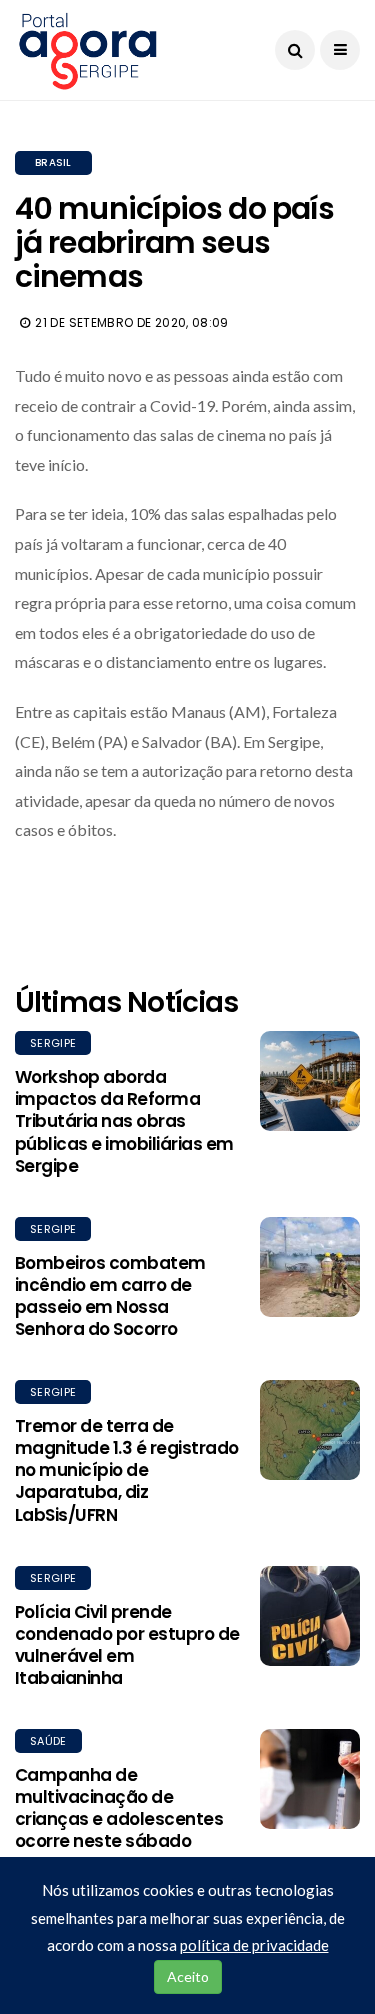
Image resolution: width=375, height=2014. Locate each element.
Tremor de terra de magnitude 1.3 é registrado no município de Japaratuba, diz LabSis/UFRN (127, 1470)
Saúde (48, 1741)
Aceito (188, 1976)
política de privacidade (254, 1945)
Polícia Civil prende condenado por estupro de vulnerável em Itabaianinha (127, 1645)
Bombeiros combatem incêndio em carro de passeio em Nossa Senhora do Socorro (110, 1296)
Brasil (53, 162)
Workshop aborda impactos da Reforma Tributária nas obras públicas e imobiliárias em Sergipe (124, 1121)
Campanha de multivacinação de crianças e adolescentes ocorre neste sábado (119, 1808)
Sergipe (53, 1043)
